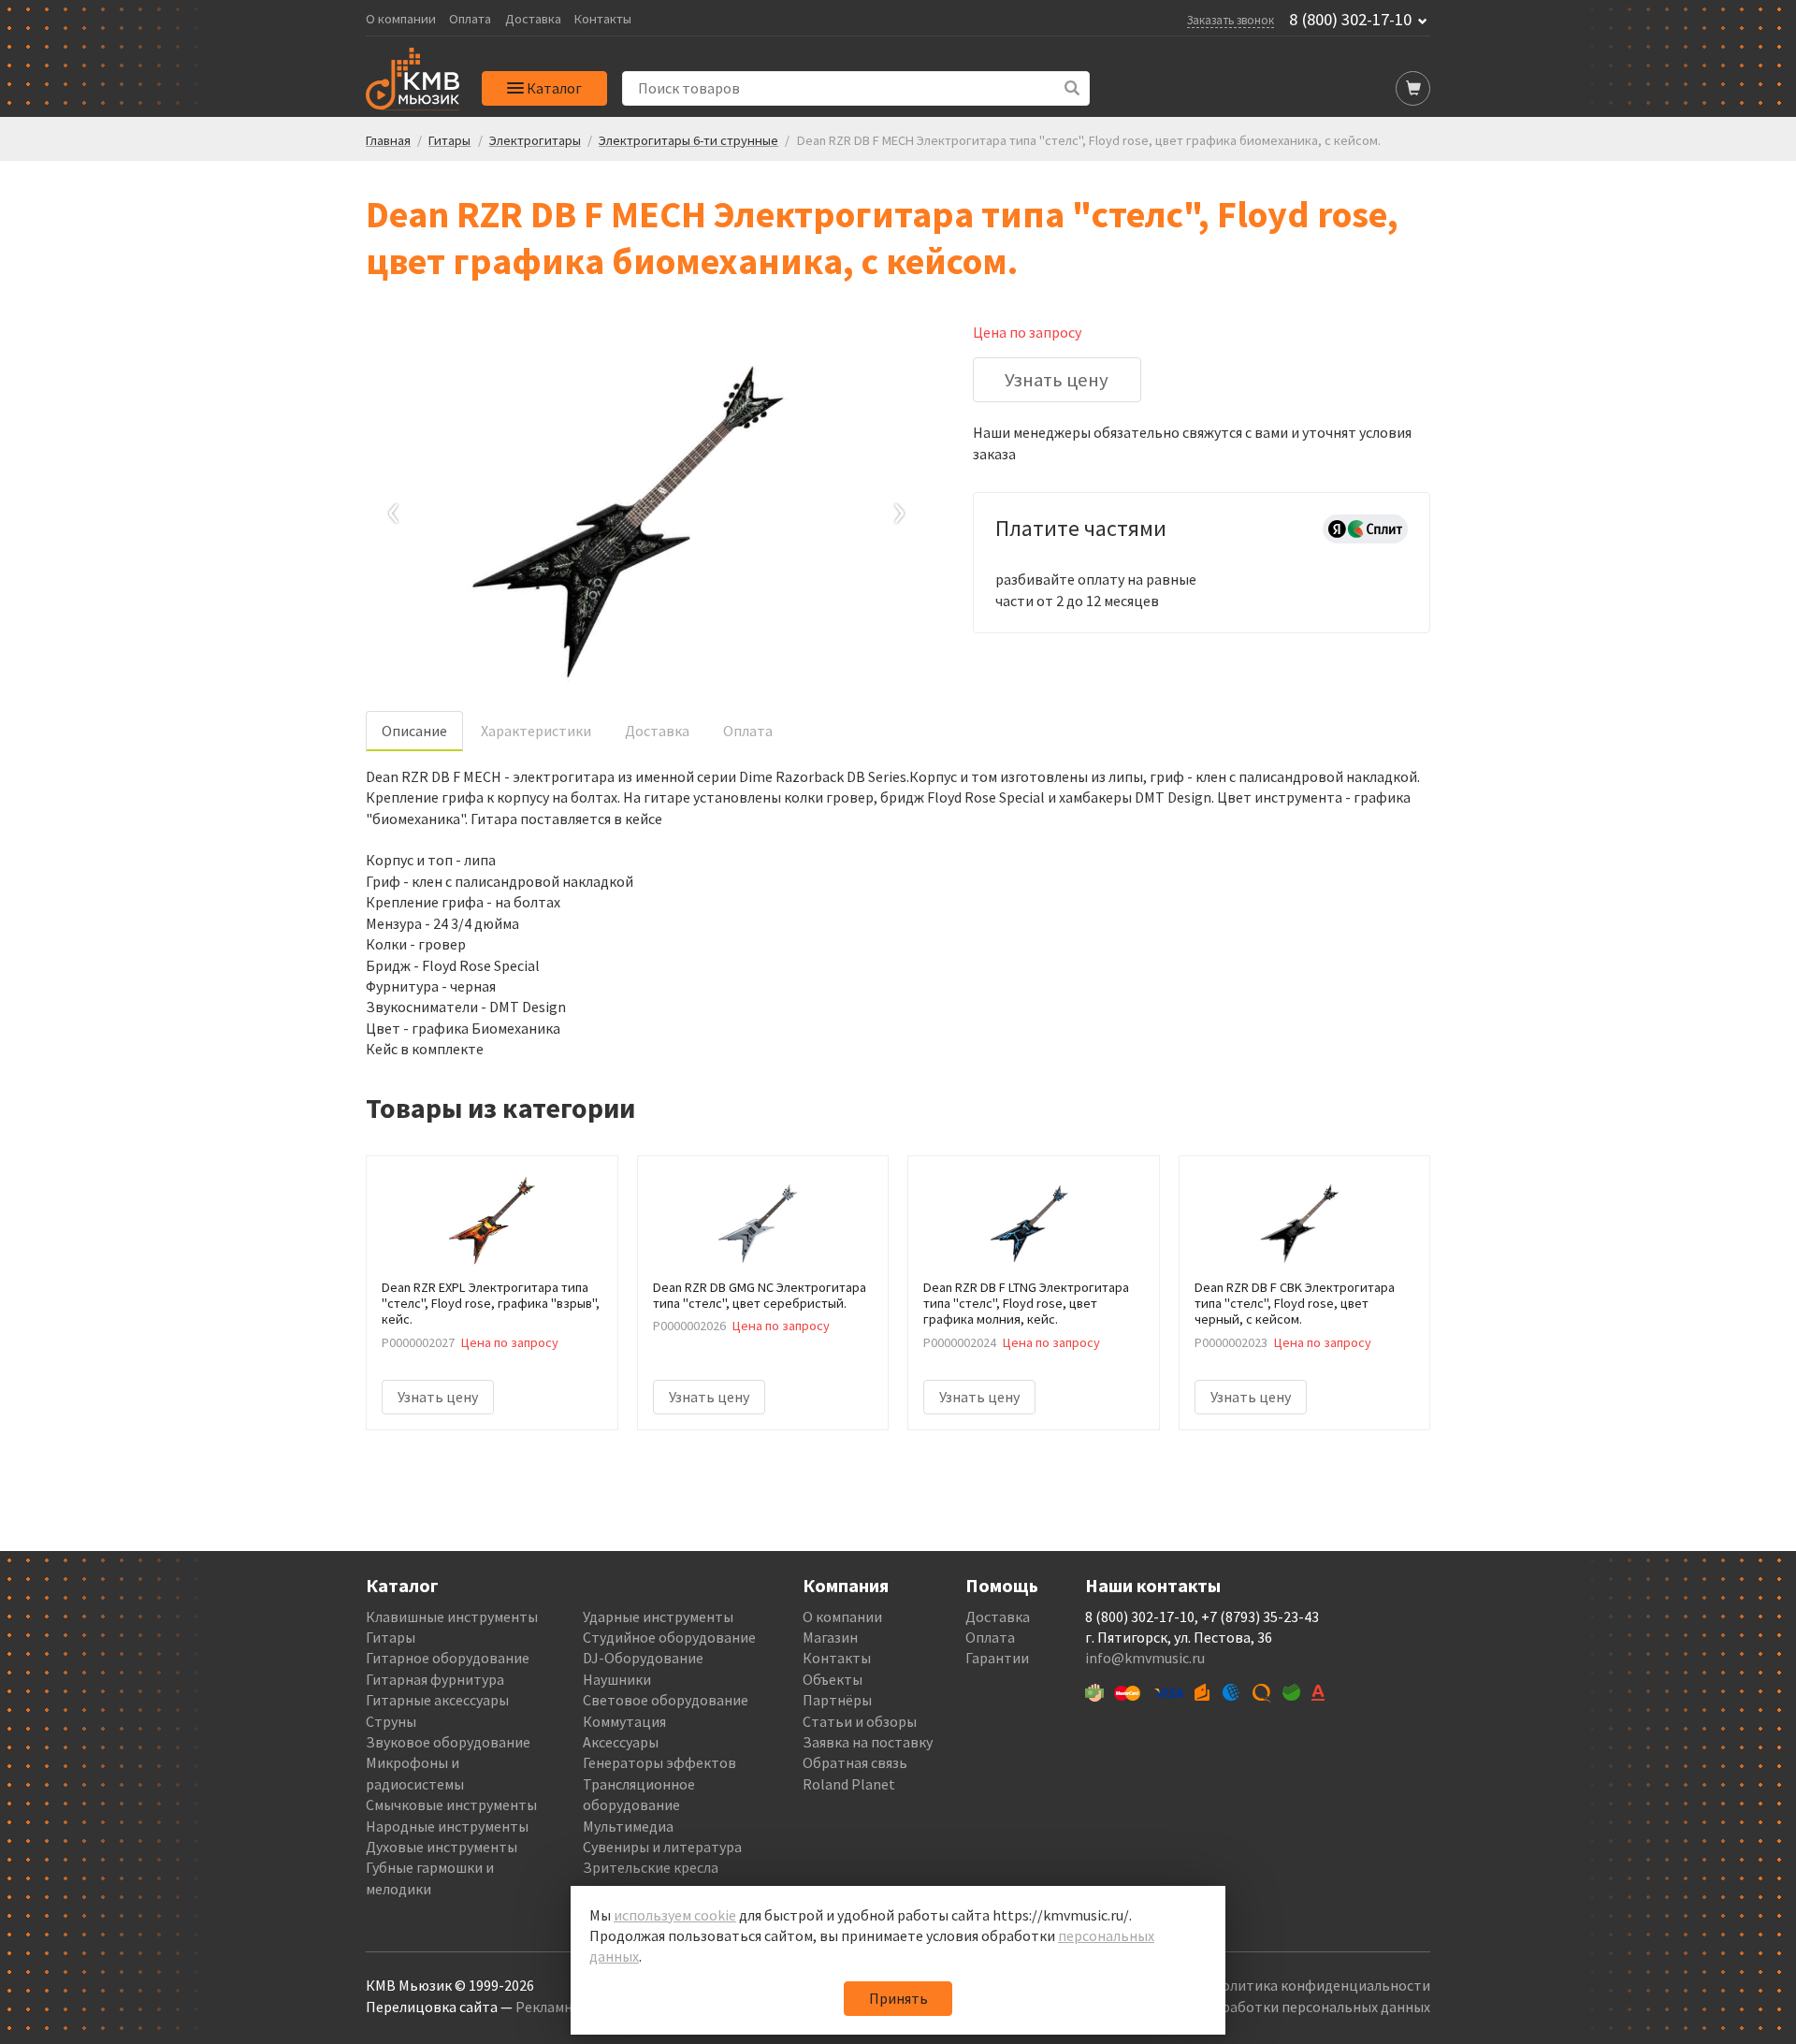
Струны (391, 1721)
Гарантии (997, 1658)
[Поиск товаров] (1072, 88)
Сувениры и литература (662, 1847)
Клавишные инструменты (452, 1616)
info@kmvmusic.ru (1145, 1658)
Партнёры (837, 1700)
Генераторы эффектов (659, 1762)
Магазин (830, 1637)
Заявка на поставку (868, 1742)
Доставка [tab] (657, 731)
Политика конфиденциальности (1321, 1985)
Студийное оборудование (669, 1637)
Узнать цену (1057, 380)
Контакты (603, 19)
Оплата (470, 19)
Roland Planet (849, 1784)
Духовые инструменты (442, 1847)
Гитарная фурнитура (435, 1679)
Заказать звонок (1231, 20)
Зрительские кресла (651, 1867)
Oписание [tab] (414, 731)
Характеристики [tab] (536, 731)
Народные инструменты (447, 1826)
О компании (401, 19)
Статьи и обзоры (860, 1721)
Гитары (391, 1637)
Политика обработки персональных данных (1283, 2007)
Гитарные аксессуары (437, 1700)
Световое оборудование (666, 1700)
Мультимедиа (628, 1826)
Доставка (533, 19)
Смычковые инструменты (451, 1805)
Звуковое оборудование (448, 1742)
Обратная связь (855, 1762)
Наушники (617, 1679)
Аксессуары (621, 1742)
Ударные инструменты (658, 1616)
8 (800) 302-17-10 (1350, 20)
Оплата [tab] (748, 731)
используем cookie (675, 1915)
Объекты (833, 1679)
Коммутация (624, 1721)
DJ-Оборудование (643, 1658)
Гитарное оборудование (448, 1658)
